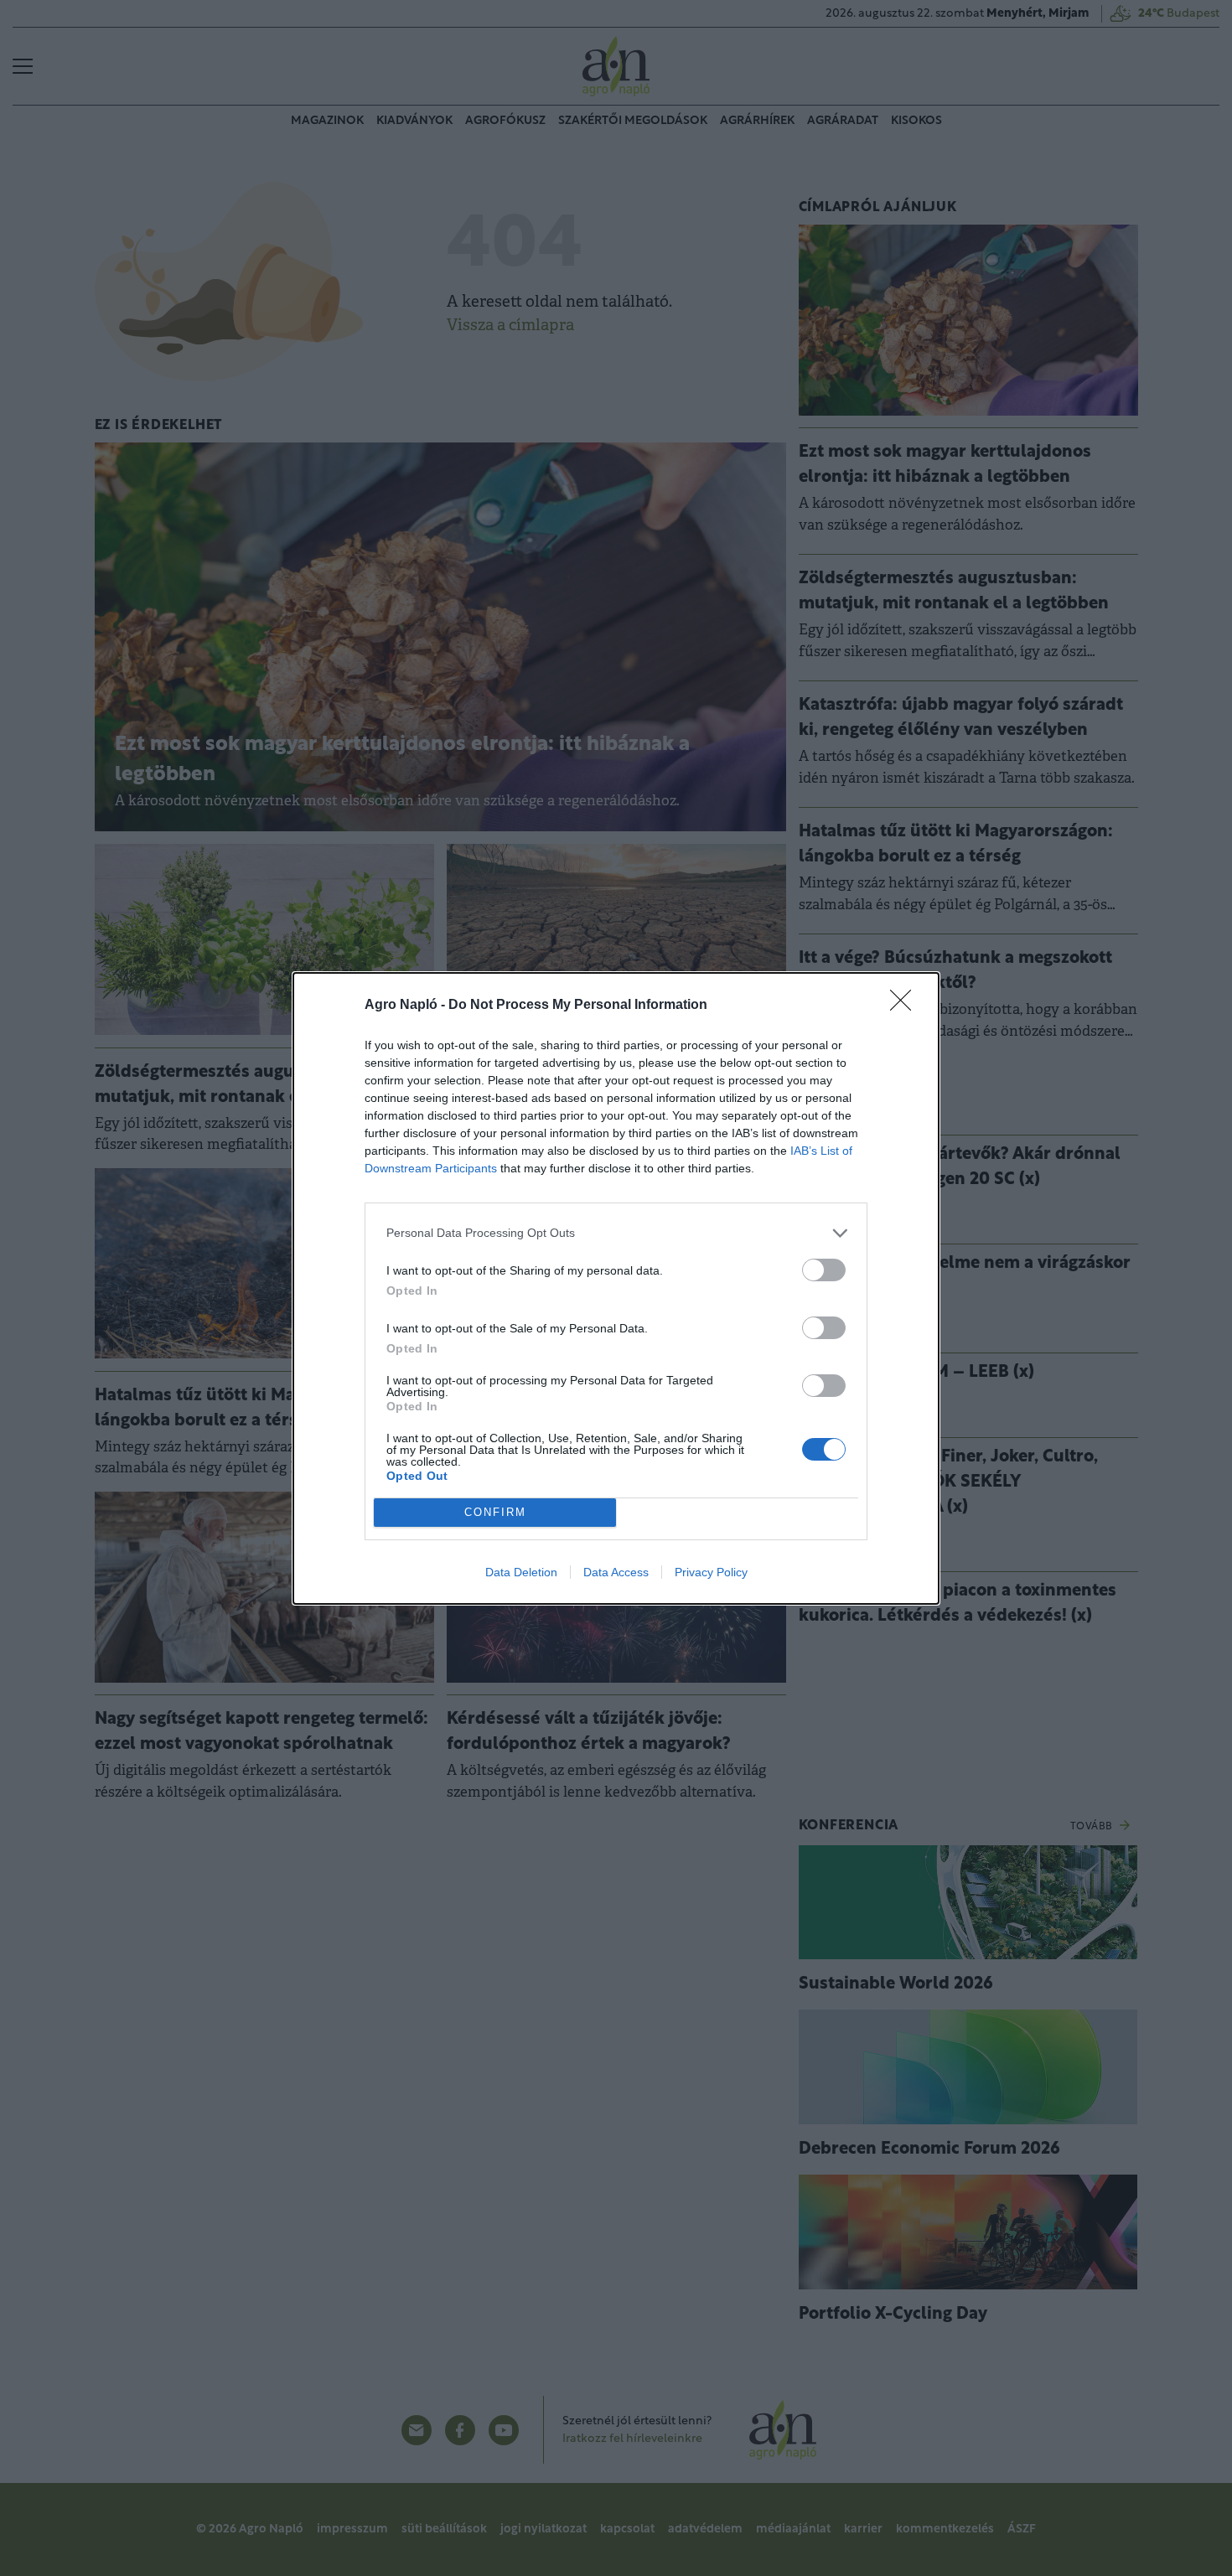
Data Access (616, 1572)
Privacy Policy (711, 1572)
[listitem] (616, 1233)
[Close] (906, 1006)
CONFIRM (495, 1512)
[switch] (824, 1270)
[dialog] (616, 1288)
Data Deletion (521, 1572)
